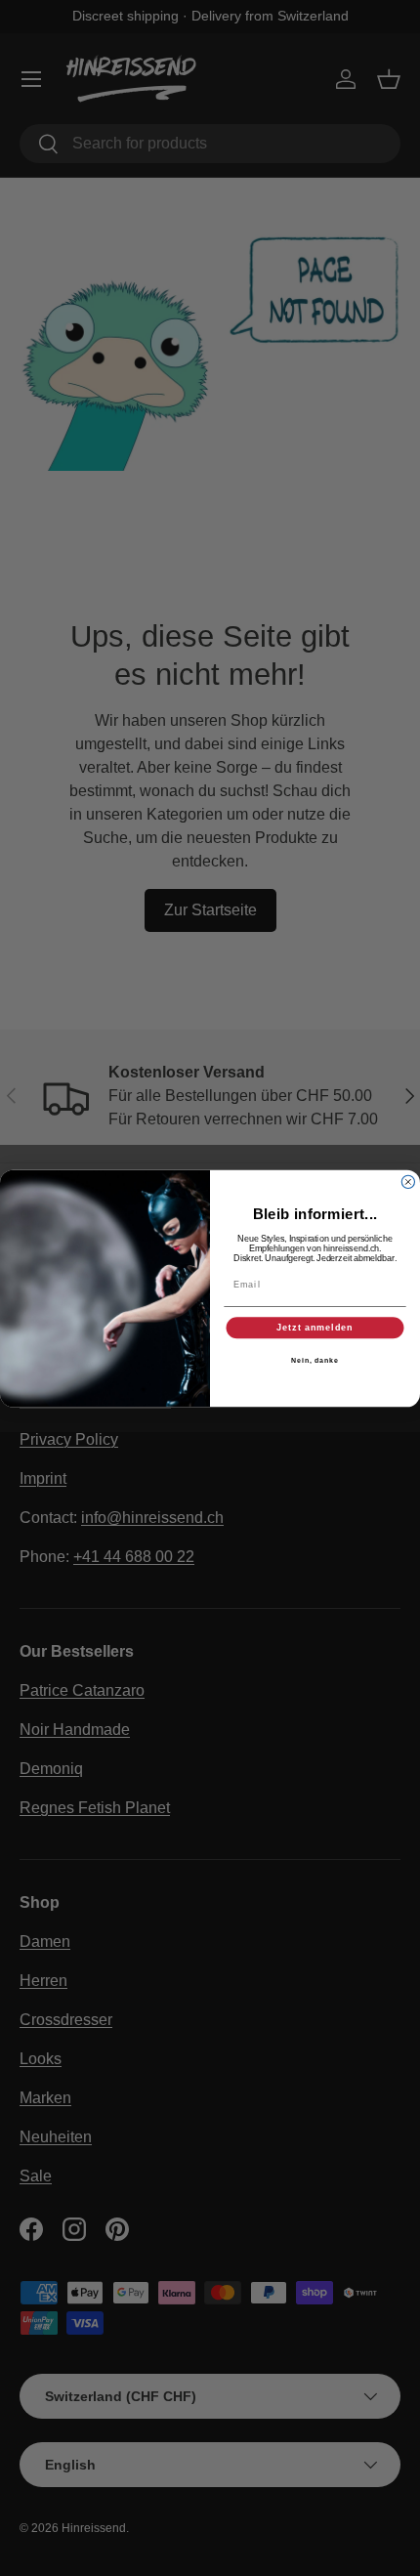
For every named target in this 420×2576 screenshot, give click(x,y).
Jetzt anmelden (315, 1327)
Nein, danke (315, 1360)
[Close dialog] (408, 1182)
